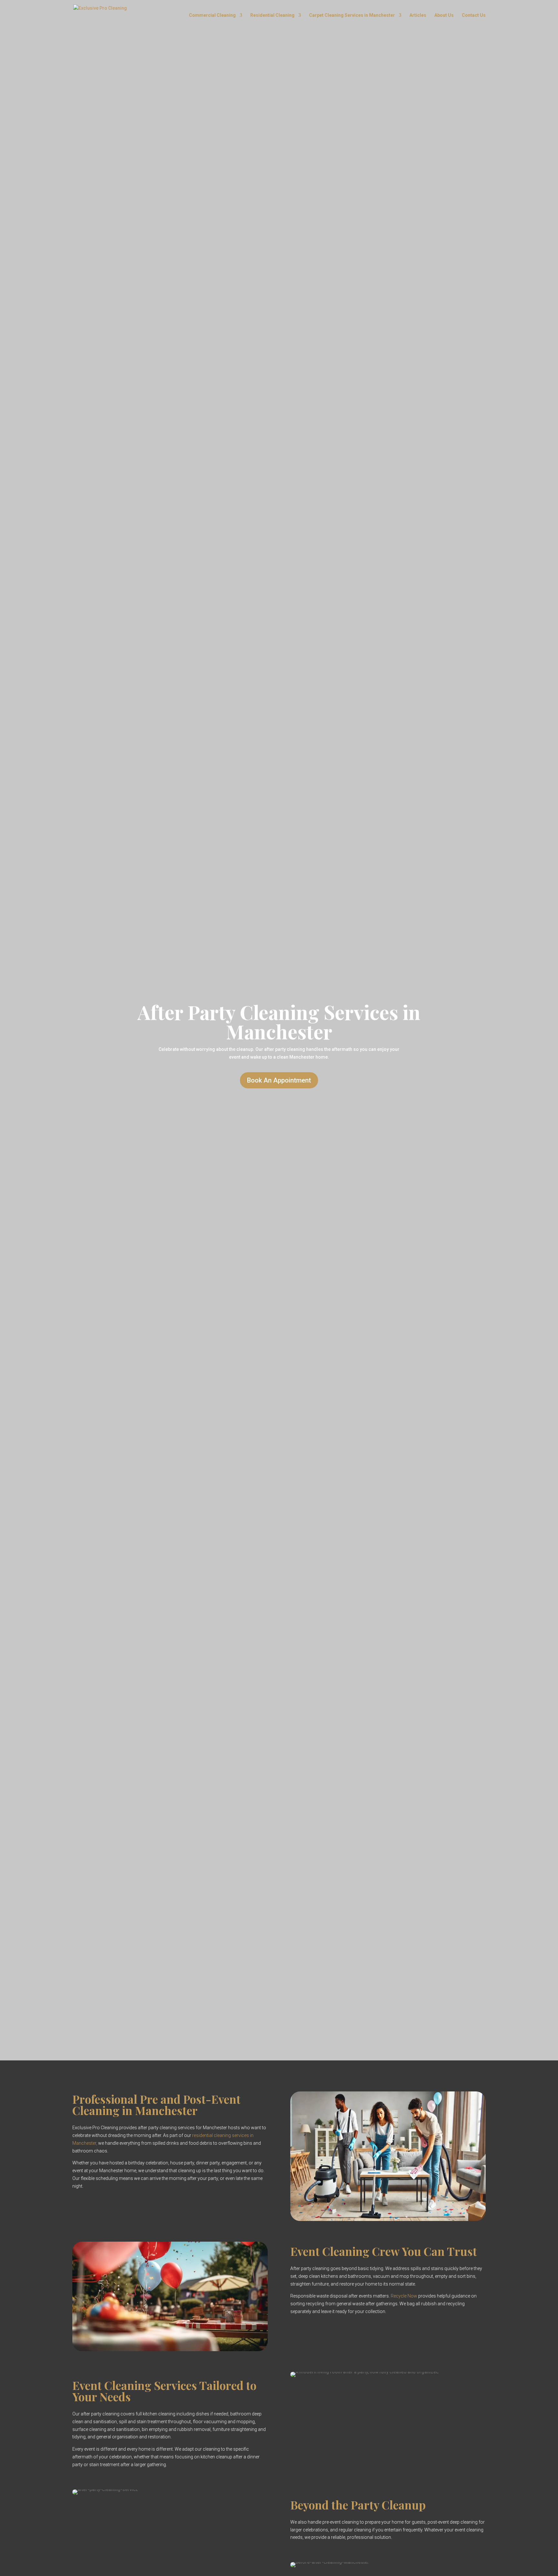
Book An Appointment (279, 1080)
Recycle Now (404, 2296)
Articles (418, 15)
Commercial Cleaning (212, 15)
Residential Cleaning (272, 15)
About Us (444, 15)
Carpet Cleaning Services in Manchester (352, 15)
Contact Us (474, 15)
